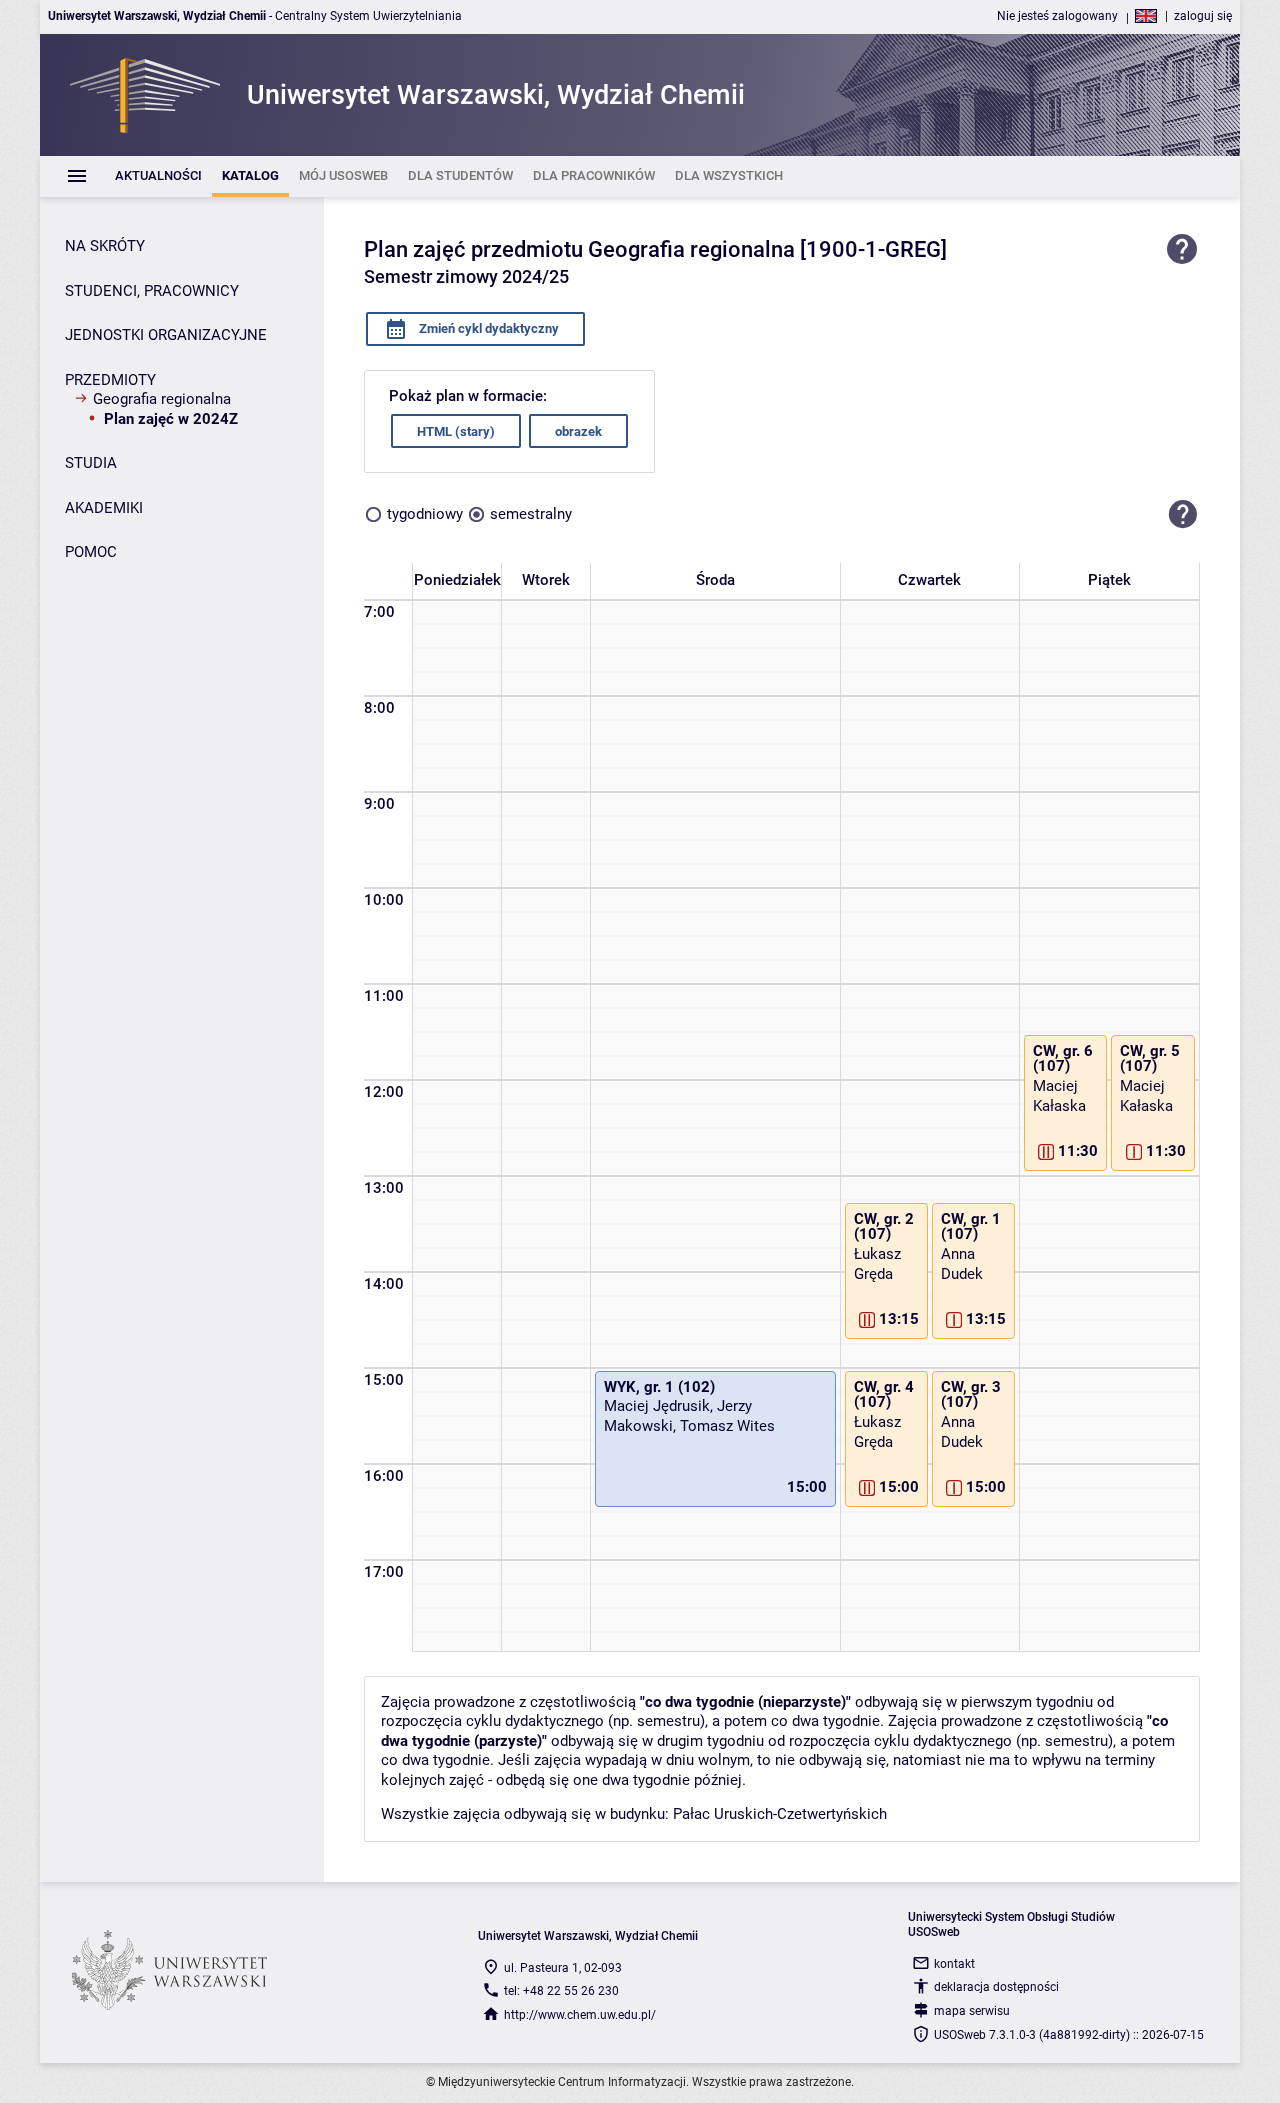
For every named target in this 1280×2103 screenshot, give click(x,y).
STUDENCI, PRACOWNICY (152, 291)
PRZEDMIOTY (110, 380)
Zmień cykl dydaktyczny (487, 328)
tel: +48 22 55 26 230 (561, 1991)
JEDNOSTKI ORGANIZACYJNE (166, 335)
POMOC (91, 552)
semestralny (531, 514)
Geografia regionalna (162, 399)
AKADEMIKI (104, 508)
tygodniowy (425, 514)
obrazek (578, 431)
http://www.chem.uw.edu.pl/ (580, 2015)
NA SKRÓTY (105, 246)
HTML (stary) (456, 431)
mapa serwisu (972, 2011)
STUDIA (91, 463)
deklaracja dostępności (996, 1987)
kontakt (954, 1964)
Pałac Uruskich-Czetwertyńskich (780, 1814)
